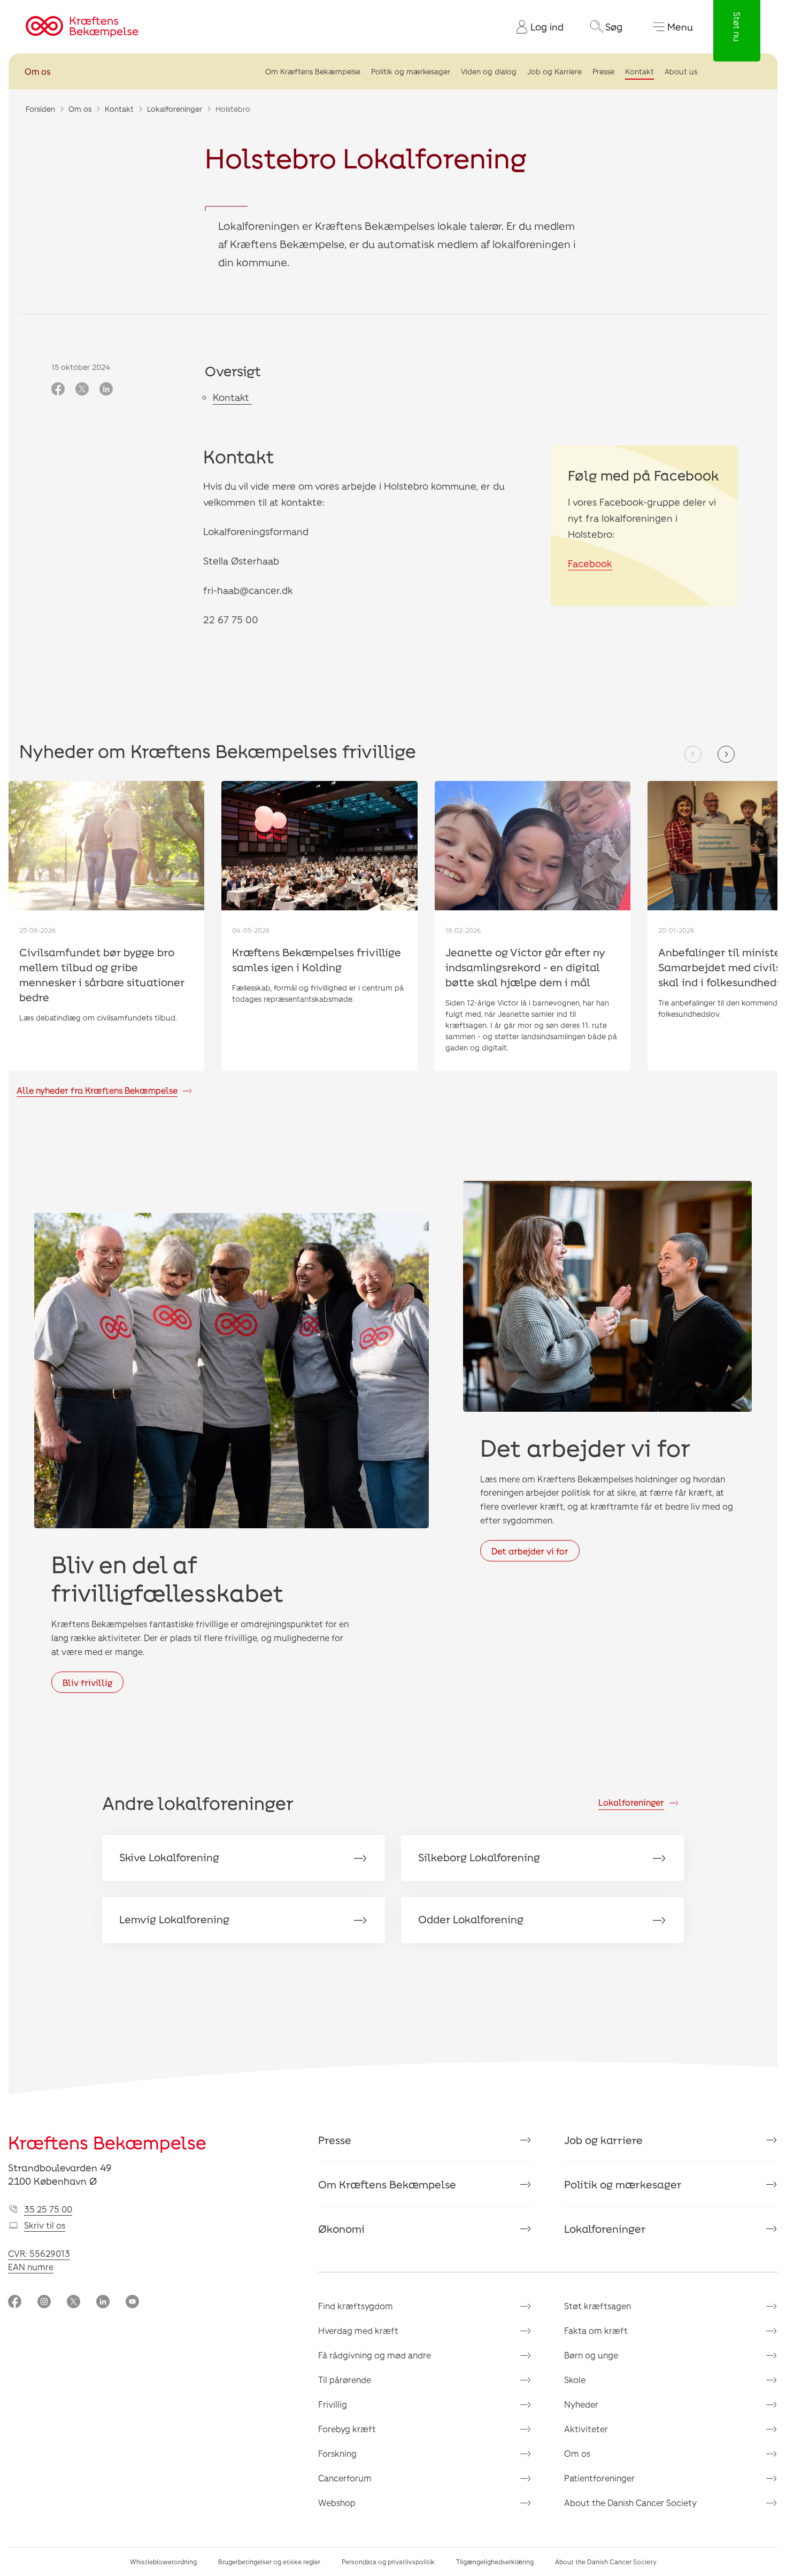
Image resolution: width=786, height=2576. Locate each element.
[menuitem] (536, 27)
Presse (603, 71)
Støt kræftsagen (598, 2306)
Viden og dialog (489, 71)
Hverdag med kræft (358, 2330)
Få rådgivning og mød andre (375, 2355)
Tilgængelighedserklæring (495, 2562)
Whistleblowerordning (163, 2562)
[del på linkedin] (106, 390)
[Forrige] (693, 754)
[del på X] (82, 390)
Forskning (337, 2453)
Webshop (337, 2502)
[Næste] (726, 754)
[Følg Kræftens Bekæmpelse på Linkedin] (103, 2303)
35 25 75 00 (48, 2209)
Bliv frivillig (87, 1682)
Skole (575, 2380)
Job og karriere (603, 2140)
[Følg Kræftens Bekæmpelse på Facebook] (15, 2303)
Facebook (590, 563)
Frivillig (333, 2404)
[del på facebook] (58, 390)
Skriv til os (45, 2225)
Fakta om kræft (596, 2330)
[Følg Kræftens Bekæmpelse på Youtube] (132, 2303)
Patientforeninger (599, 2478)
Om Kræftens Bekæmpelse (313, 71)
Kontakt (639, 71)
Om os (37, 71)
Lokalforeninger (175, 109)
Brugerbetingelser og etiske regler (269, 2562)
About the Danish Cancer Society (630, 2502)
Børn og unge (591, 2355)
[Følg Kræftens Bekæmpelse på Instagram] (44, 2303)
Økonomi (341, 2229)
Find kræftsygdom (356, 2306)
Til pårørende (345, 2380)
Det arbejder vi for (530, 1551)
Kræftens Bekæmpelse (107, 2142)
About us (681, 71)
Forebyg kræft (347, 2429)
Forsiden (40, 109)
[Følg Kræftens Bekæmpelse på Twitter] (74, 2303)
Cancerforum (345, 2478)
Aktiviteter (586, 2429)
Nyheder (581, 2404)
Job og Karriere (554, 71)
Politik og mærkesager (411, 71)
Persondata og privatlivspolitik (388, 2562)
